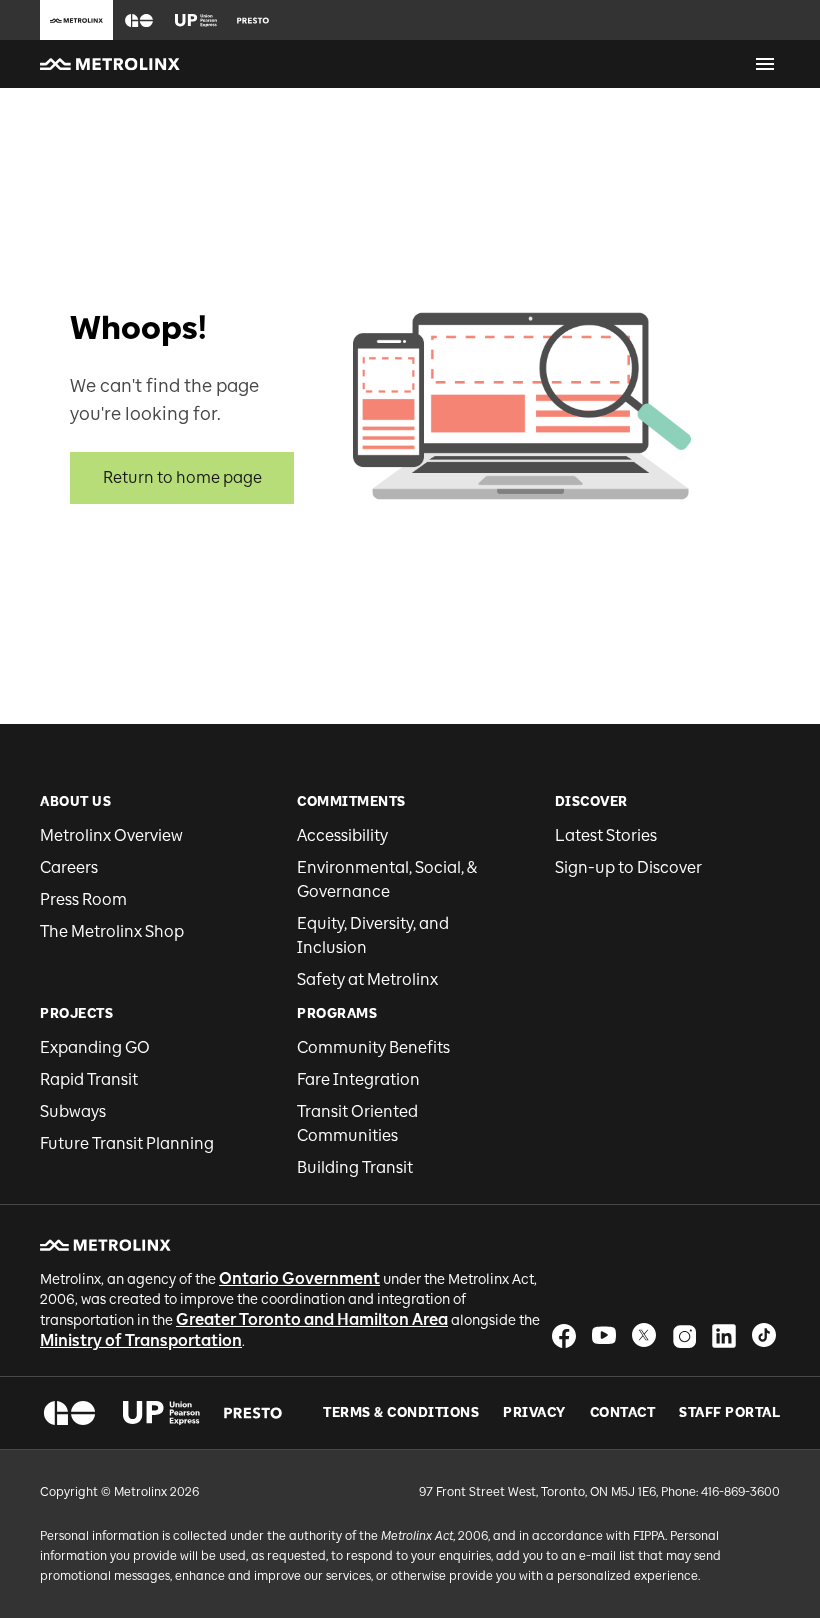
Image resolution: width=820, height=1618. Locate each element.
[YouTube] (604, 1335)
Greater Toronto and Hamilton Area (312, 1319)
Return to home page (182, 477)
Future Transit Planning (127, 1143)
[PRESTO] (253, 1413)
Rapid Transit (89, 1079)
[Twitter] (644, 1335)
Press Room (83, 899)
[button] (139, 20)
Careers (69, 867)
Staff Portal (729, 1413)
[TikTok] (764, 1335)
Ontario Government (299, 1278)
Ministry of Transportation (141, 1340)
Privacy (534, 1413)
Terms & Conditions (401, 1413)
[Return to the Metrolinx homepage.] (110, 64)
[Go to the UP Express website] (196, 20)
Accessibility (342, 835)
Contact (623, 1413)
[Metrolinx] (105, 1245)
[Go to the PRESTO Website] (253, 20)
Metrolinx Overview (111, 835)
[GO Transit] (69, 1413)
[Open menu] (765, 64)
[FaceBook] (564, 1335)
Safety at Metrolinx (367, 979)
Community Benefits (373, 1047)
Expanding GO (95, 1047)
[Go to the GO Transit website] (139, 20)
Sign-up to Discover (628, 867)
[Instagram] (684, 1335)
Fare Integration (358, 1079)
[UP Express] (161, 1413)
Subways (73, 1111)
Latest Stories (606, 835)
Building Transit (355, 1167)
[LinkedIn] (724, 1335)
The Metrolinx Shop (112, 931)
